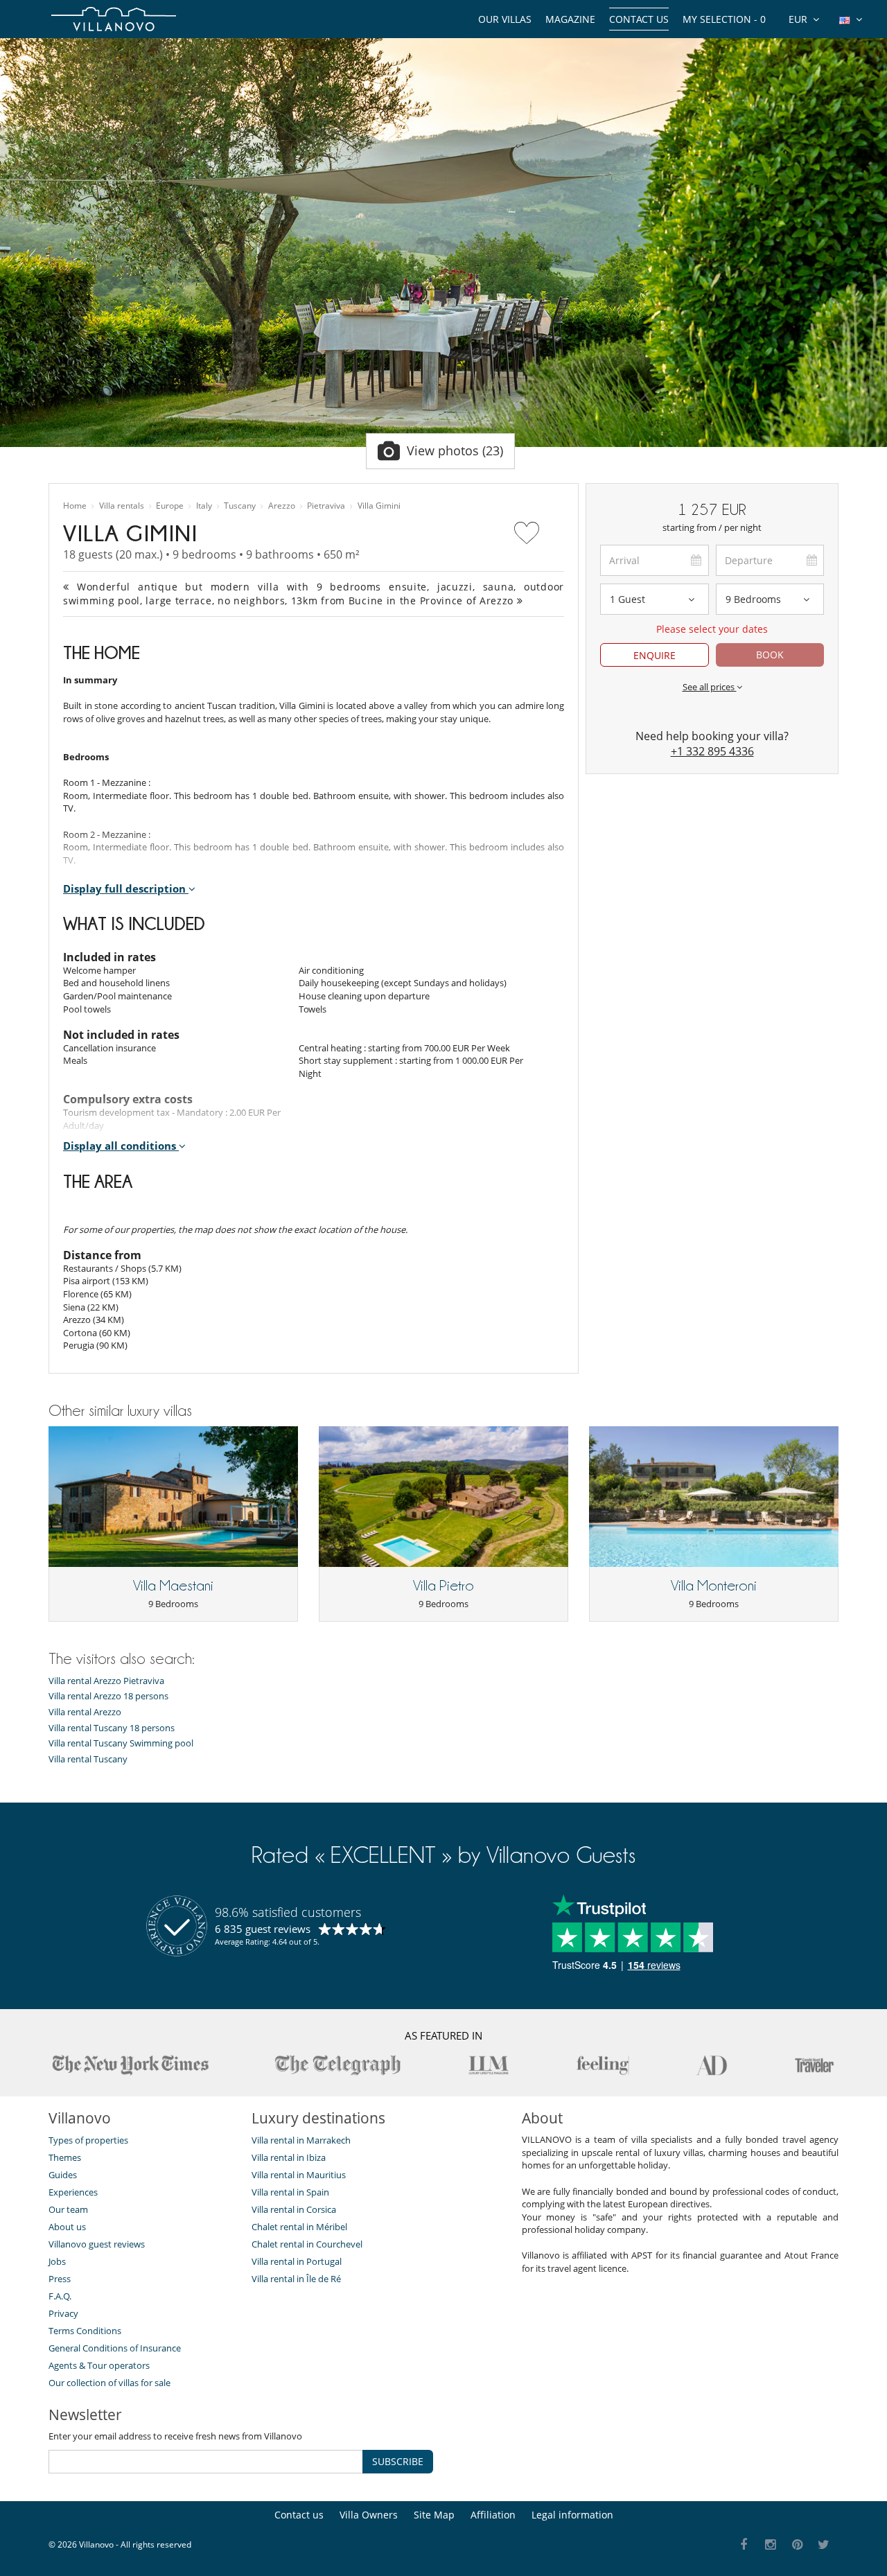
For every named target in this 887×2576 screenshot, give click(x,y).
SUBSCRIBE (398, 2461)
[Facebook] (744, 2545)
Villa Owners (369, 2515)
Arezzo (282, 506)
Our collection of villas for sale (109, 2383)
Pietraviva (326, 506)
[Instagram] (771, 2545)
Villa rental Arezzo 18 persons (108, 1696)
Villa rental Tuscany (88, 1759)
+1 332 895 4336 (712, 751)
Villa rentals (122, 506)
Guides (63, 2175)
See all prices (710, 687)
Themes (65, 2157)
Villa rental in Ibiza (289, 2157)
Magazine (570, 19)
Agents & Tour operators (99, 2365)
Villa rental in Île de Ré (296, 2279)
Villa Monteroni (714, 1586)
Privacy (63, 2313)
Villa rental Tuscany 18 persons (112, 1728)
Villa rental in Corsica (294, 2209)
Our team (68, 2209)
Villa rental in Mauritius (299, 2175)
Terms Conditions (85, 2331)
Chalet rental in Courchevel (307, 2244)
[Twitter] (824, 2545)
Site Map (434, 2515)
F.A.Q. (60, 2296)
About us (67, 2227)
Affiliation (493, 2515)
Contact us (639, 19)
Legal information (572, 2515)
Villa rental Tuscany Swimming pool (121, 1743)
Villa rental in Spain (290, 2192)
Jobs (57, 2261)
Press (60, 2279)
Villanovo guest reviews (97, 2244)
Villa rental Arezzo (85, 1712)
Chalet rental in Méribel (299, 2227)
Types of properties (88, 2140)
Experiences (73, 2192)
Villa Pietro (443, 1586)
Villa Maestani (173, 1586)
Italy (204, 506)
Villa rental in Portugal (297, 2261)
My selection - (724, 19)
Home (75, 506)
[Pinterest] (797, 2545)
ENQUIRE (655, 655)
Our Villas (505, 19)
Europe (170, 506)
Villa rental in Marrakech (301, 2140)
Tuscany (240, 506)
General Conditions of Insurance (115, 2348)
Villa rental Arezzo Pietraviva (106, 1681)
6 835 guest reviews (263, 1929)
